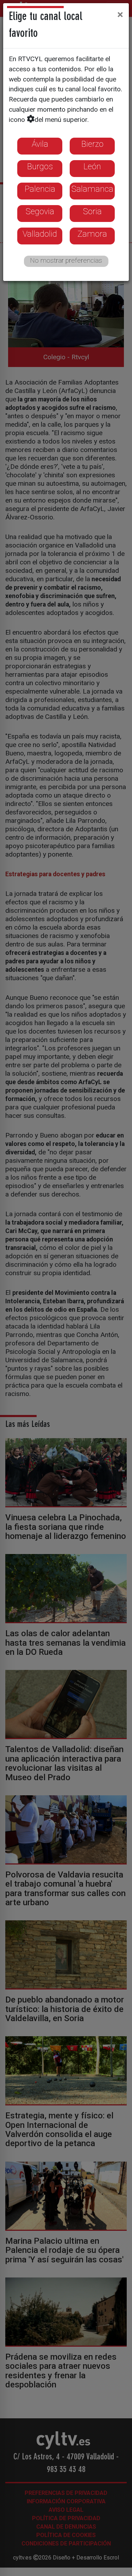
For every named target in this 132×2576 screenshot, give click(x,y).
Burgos (40, 166)
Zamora (92, 234)
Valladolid (40, 234)
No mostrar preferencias (66, 260)
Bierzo (92, 144)
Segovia (40, 211)
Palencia (40, 189)
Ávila (40, 144)
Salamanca (92, 189)
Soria (92, 211)
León (92, 166)
